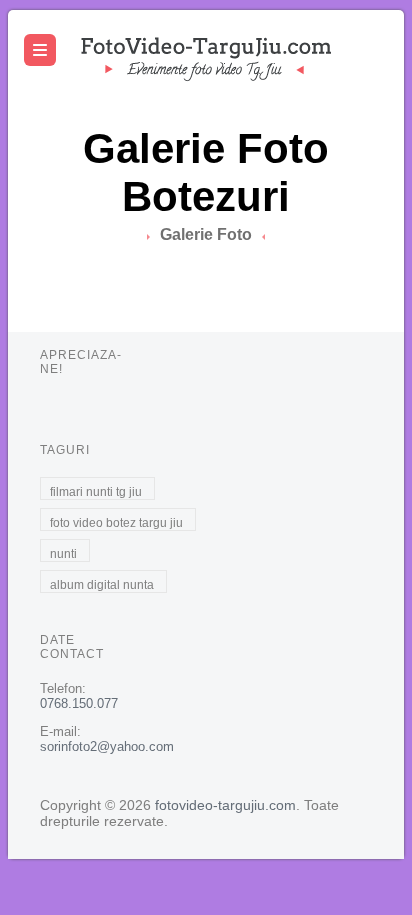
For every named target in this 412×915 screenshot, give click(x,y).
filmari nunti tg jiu (96, 492)
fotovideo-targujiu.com (225, 805)
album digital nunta (102, 585)
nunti (63, 554)
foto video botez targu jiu (116, 523)
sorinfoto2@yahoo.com (107, 746)
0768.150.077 (79, 703)
